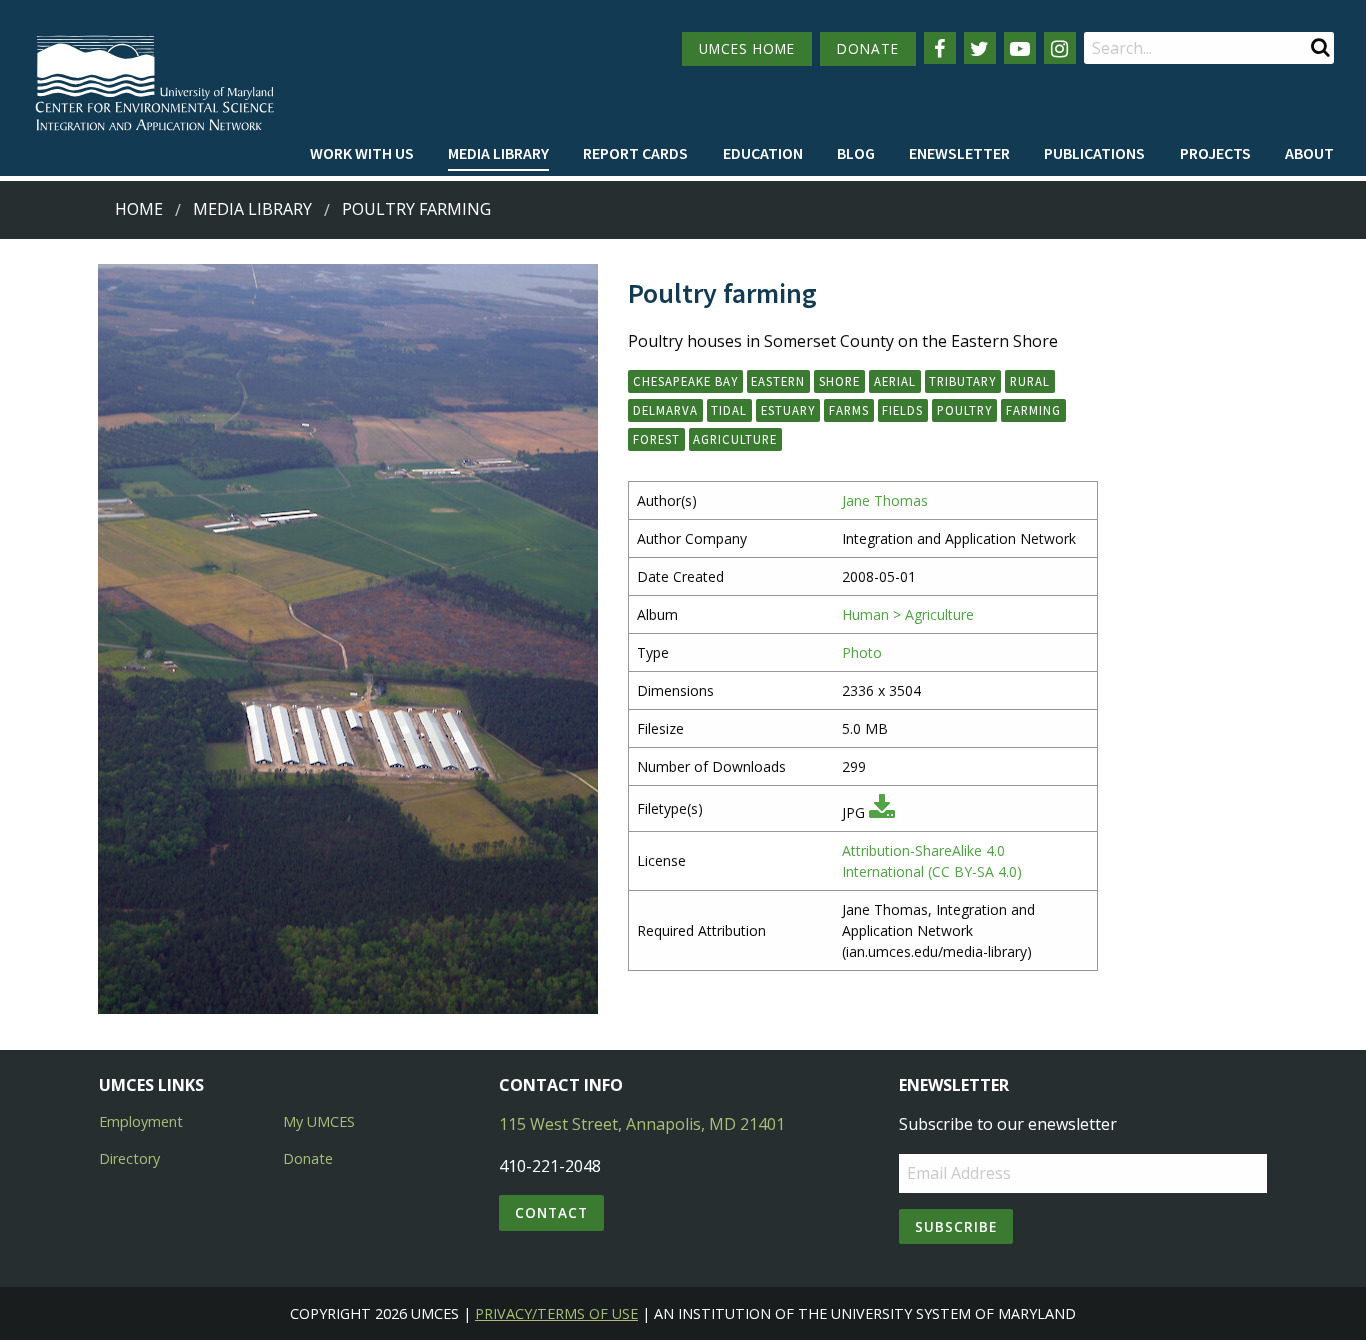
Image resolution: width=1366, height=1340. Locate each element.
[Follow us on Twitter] (980, 48)
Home (139, 209)
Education (763, 153)
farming (1033, 410)
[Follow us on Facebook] (940, 48)
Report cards (635, 153)
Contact (551, 1212)
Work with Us (362, 153)
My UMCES (319, 1121)
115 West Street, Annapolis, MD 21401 (642, 1124)
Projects (1215, 153)
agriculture (735, 439)
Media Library (498, 153)
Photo (862, 652)
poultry (964, 410)
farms (849, 410)
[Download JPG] (882, 812)
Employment (141, 1121)
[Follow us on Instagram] (1060, 48)
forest (656, 439)
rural (1030, 381)
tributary (962, 381)
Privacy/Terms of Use (556, 1313)
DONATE (868, 48)
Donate (308, 1158)
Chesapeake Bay (685, 381)
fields (902, 410)
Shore (839, 381)
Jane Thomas (885, 500)
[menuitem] (362, 154)
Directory (129, 1158)
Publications (1094, 153)
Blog (856, 153)
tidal (729, 410)
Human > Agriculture (908, 614)
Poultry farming (416, 209)
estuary (788, 410)
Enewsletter (959, 153)
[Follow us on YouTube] (1020, 48)
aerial (895, 381)
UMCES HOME (747, 48)
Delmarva (665, 410)
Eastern (778, 381)
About (1309, 153)
